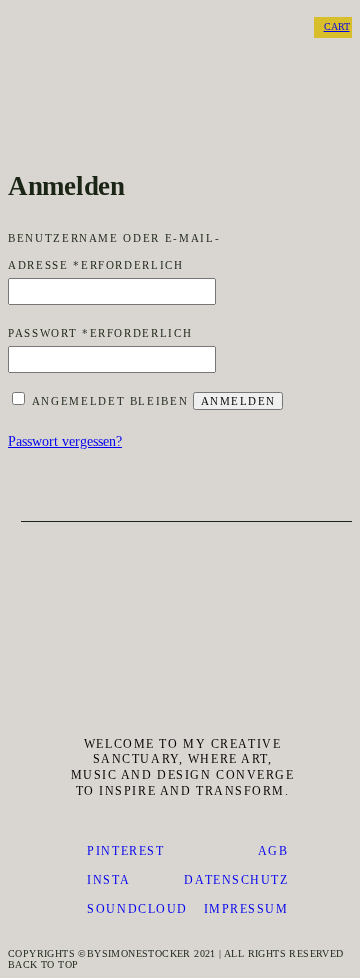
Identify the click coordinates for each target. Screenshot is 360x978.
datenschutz (236, 880)
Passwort (100, 333)
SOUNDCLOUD (137, 909)
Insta (108, 880)
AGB (273, 851)
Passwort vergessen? (65, 441)
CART (337, 26)
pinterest (125, 851)
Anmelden (238, 401)
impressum (246, 909)
